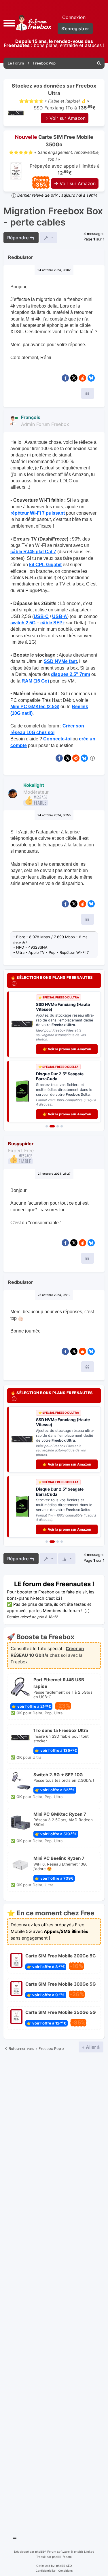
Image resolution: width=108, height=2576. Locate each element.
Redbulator (21, 257)
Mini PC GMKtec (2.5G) (35, 707)
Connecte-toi (57, 739)
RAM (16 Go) (35, 681)
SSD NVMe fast (60, 661)
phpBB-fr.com (62, 2557)
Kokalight (34, 785)
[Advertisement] (54, 2291)
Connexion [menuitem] (74, 17)
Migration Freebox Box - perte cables (53, 217)
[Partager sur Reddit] (83, 378)
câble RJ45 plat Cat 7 (33, 552)
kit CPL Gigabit (45, 565)
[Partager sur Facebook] (65, 378)
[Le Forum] (33, 23)
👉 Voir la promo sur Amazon (67, 1049)
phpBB (40, 2552)
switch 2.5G (23, 623)
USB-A (60, 616)
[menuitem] (99, 63)
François (31, 417)
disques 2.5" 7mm (71, 674)
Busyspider (21, 1144)
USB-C (41, 616)
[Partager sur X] (74, 378)
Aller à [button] (92, 2047)
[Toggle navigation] (15, 2538)
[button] (9, 23)
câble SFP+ (53, 623)
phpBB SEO (64, 2566)
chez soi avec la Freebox (47, 1655)
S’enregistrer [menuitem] (75, 29)
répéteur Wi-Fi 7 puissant (38, 513)
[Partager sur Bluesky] (91, 378)
